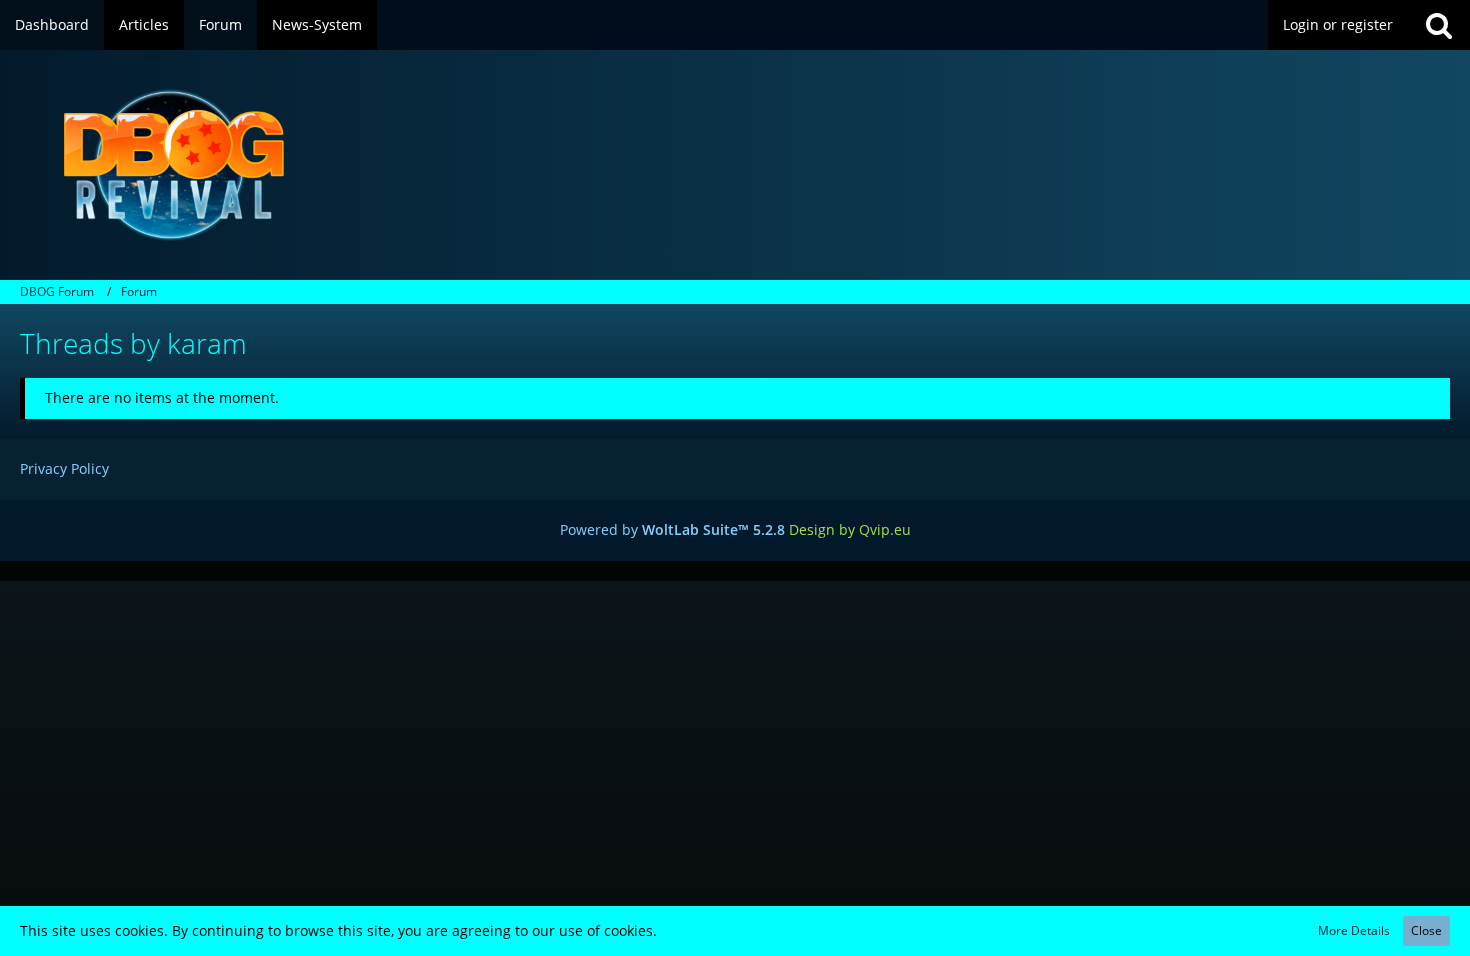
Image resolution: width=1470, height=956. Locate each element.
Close (1426, 930)
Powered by (672, 529)
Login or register (1338, 24)
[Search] (1439, 25)
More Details (1354, 930)
